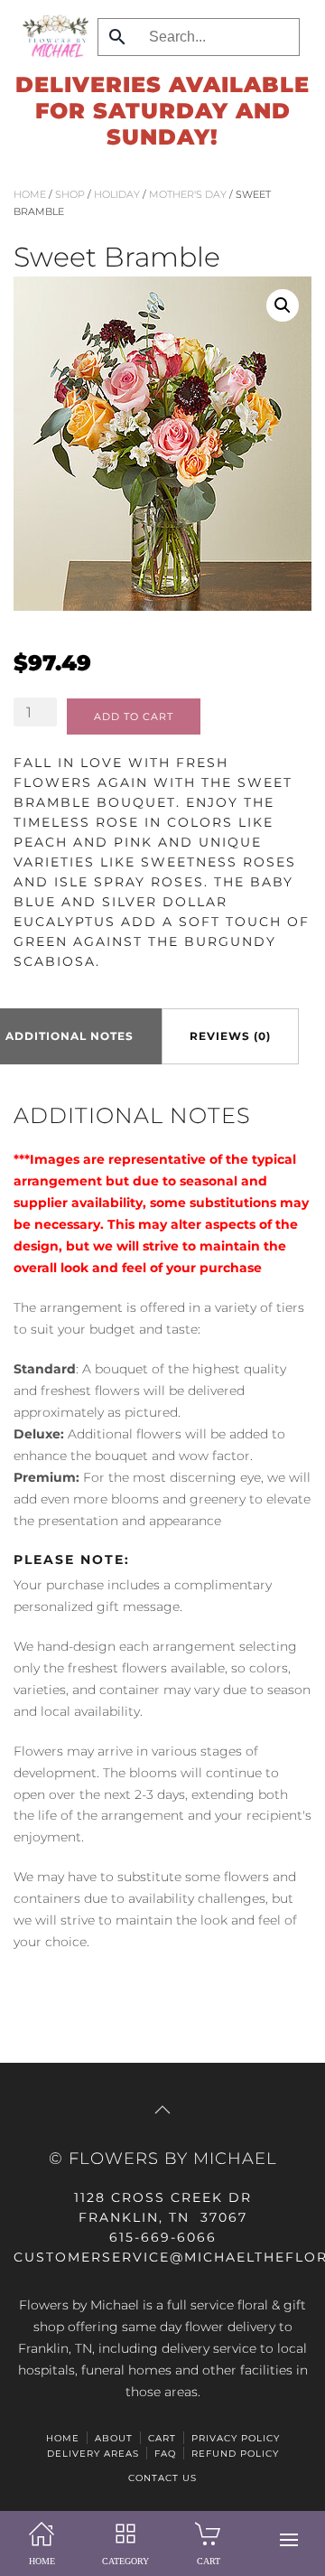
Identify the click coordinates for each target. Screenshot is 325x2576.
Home (30, 194)
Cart (162, 2438)
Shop (70, 194)
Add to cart (134, 717)
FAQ (165, 2454)
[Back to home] (51, 36)
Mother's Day (188, 194)
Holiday (117, 194)
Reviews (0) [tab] (230, 1036)
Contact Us (162, 2478)
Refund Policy (235, 2454)
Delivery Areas (93, 2454)
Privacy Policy (236, 2438)
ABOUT (114, 2438)
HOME (63, 2438)
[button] (289, 2540)
